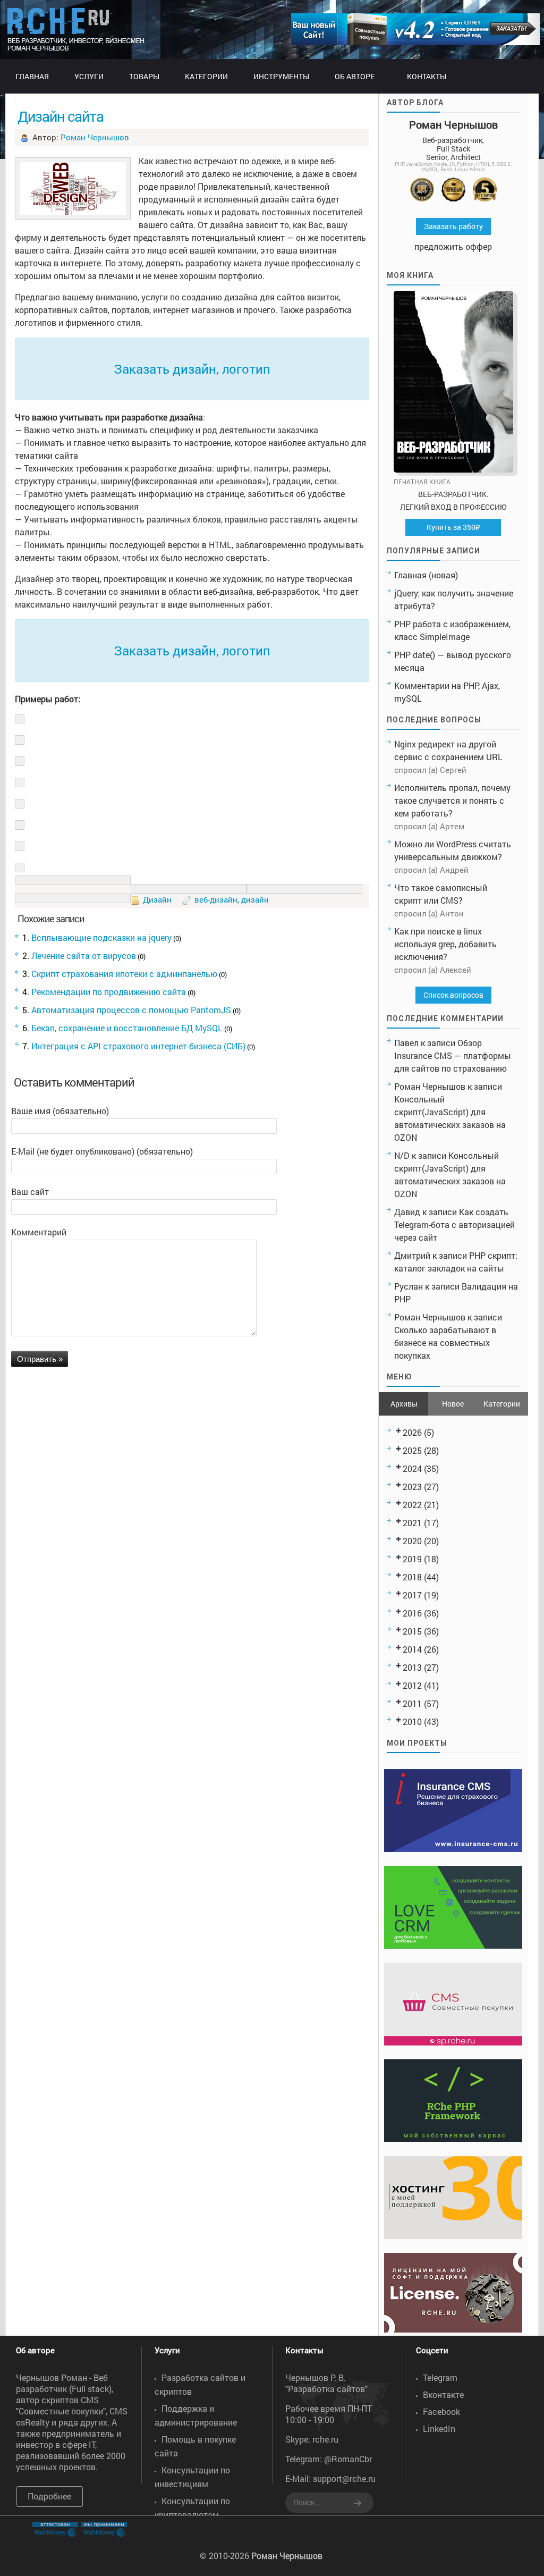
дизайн (255, 899)
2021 (412, 1523)
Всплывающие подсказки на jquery (101, 937)
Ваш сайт (30, 1192)
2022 (412, 1505)
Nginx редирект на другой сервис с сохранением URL (448, 750)
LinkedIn (439, 2428)
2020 (412, 1541)
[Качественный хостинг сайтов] (453, 2236)
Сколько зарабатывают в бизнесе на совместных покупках (445, 1342)
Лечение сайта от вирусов (84, 956)
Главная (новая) (426, 575)
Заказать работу (453, 226)
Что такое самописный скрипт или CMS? (441, 894)
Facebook (441, 2411)
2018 (412, 1577)
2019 (412, 1559)
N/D (402, 1155)
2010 (412, 1721)
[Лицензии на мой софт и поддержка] (453, 2329)
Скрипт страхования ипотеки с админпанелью (124, 974)
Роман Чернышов (95, 137)
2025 (412, 1450)
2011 (412, 1703)
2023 (412, 1487)
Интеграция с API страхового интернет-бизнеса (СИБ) (138, 1046)
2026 (412, 1432)
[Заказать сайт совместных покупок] (415, 42)
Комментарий (39, 1232)
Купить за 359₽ (453, 527)
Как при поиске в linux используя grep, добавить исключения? (445, 944)
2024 (412, 1468)
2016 (412, 1613)
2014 (412, 1649)
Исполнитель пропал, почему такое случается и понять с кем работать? (452, 800)
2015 (412, 1631)
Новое (453, 1404)
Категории (502, 1404)
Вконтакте (443, 2394)
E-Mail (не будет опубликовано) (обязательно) (102, 1151)
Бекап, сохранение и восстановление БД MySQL (127, 1028)
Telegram (440, 2377)
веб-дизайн (216, 899)
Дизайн (157, 899)
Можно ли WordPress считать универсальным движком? (453, 850)
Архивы (404, 1404)
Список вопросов (453, 995)
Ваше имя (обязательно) (60, 1111)
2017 (412, 1595)
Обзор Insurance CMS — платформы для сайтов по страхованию (453, 1055)
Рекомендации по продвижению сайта (109, 992)
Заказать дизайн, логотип (192, 369)
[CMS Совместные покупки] (453, 2042)
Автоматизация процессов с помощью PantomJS (131, 1010)
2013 (412, 1667)
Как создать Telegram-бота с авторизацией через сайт (454, 1224)
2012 (412, 1685)
